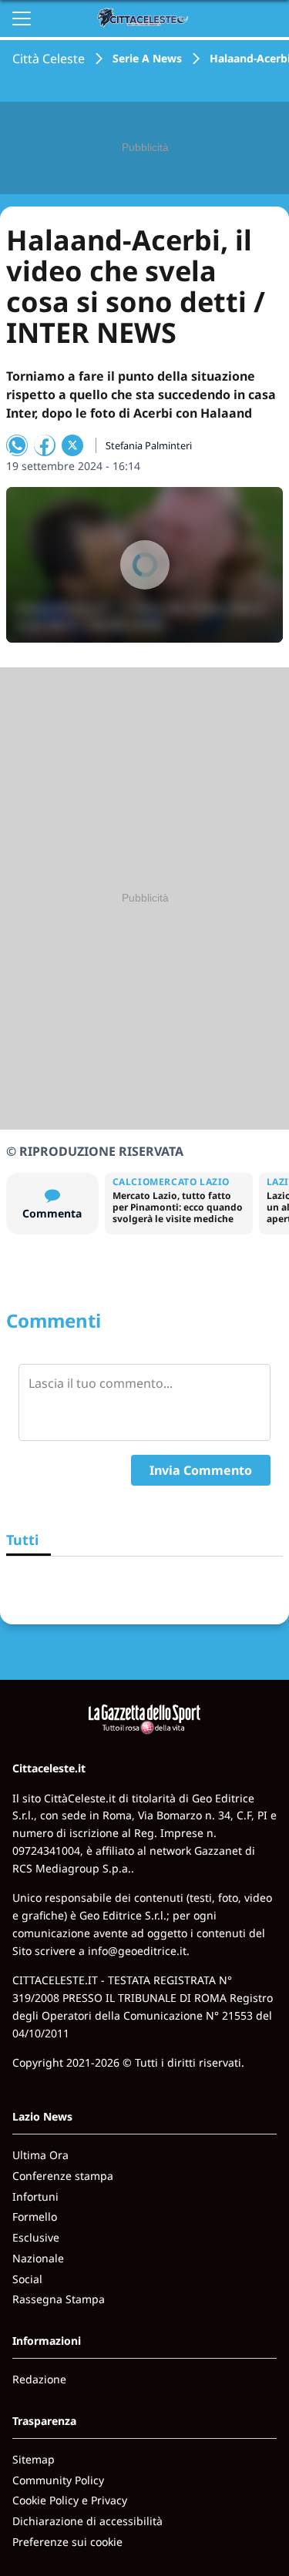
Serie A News (147, 58)
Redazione (39, 2379)
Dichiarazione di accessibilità (87, 2521)
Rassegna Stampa (59, 2299)
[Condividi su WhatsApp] (17, 445)
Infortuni (35, 2196)
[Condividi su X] (72, 445)
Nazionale (38, 2258)
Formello (35, 2217)
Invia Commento (201, 1470)
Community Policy (58, 2480)
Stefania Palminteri (149, 445)
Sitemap (34, 2459)
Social (27, 2279)
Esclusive (36, 2237)
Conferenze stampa (63, 2176)
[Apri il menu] (22, 18)
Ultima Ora (40, 2155)
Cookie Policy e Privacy (70, 2500)
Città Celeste (49, 59)
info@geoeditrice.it (137, 1951)
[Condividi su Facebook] (45, 445)
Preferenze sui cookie (67, 2542)
